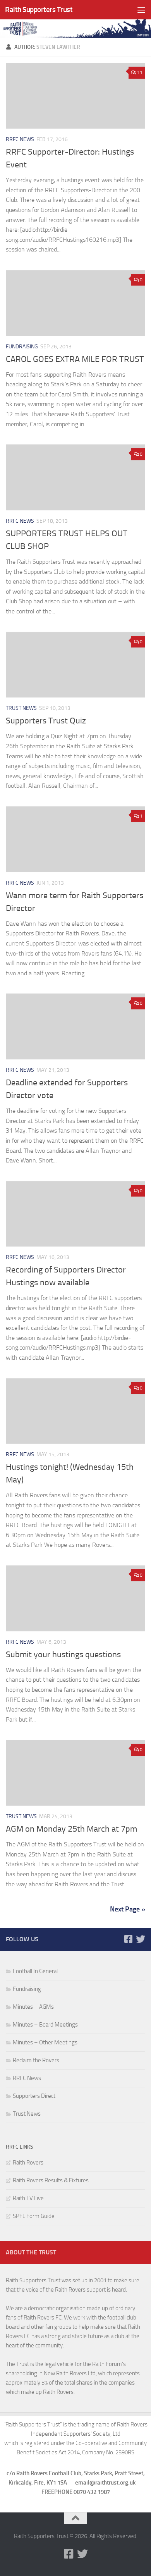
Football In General (35, 1971)
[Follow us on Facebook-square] (128, 1939)
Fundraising (22, 347)
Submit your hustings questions (63, 1655)
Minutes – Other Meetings (45, 2042)
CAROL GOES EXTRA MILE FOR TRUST (75, 359)
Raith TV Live (28, 2198)
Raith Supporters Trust (39, 9)
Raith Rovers (28, 2163)
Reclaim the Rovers (36, 2060)
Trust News (21, 708)
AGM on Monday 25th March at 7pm (71, 1829)
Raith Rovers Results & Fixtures (51, 2180)
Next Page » (128, 1909)
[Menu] (141, 10)
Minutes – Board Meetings (45, 2025)
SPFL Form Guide (34, 2216)
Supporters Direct (34, 2096)
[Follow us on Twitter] (141, 1939)
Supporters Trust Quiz (46, 721)
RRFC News (20, 139)
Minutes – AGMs (33, 2007)
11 (140, 72)
